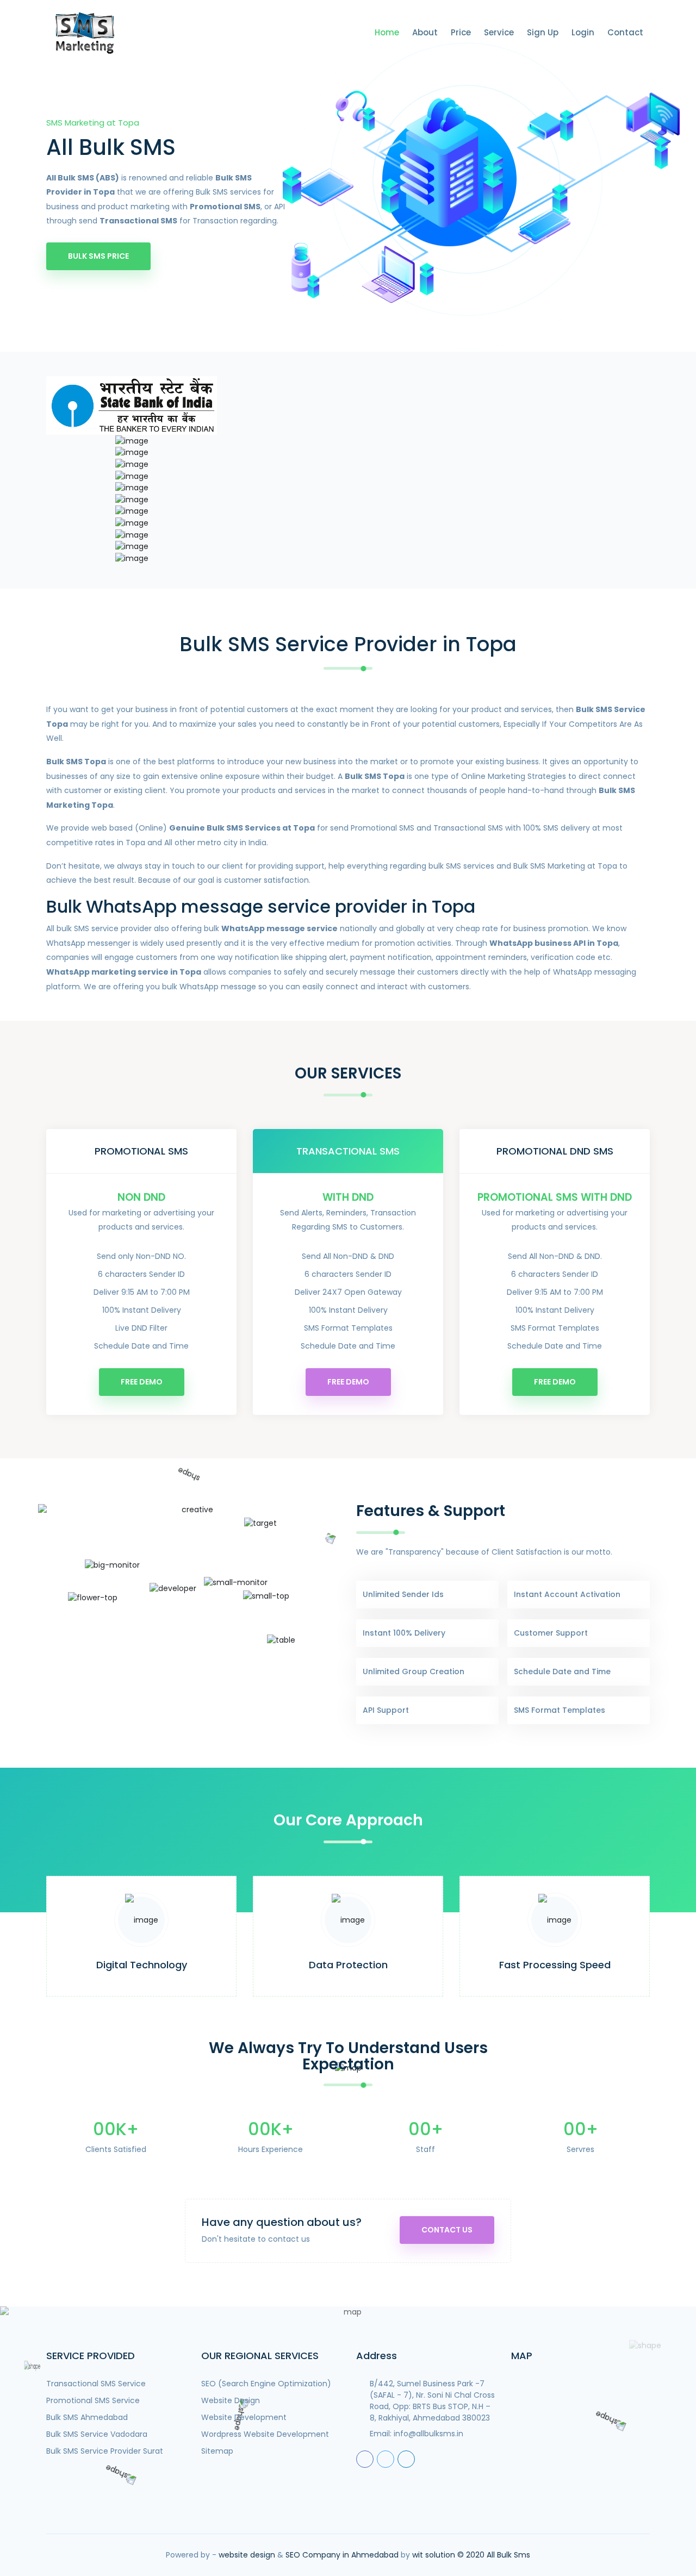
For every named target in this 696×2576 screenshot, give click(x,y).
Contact (625, 32)
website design (247, 2555)
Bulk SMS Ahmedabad (87, 2417)
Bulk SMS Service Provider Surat (105, 2451)
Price (461, 32)
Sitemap (217, 2451)
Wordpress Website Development (265, 2434)
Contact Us (447, 2230)
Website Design (231, 2400)
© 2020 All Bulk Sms (494, 2555)
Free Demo (142, 1382)
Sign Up (543, 32)
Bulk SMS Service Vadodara (97, 2434)
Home (387, 32)
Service (499, 32)
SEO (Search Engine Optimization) (266, 2384)
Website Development (244, 2417)
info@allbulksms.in (428, 2434)
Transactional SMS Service (96, 2384)
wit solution (434, 2555)
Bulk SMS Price (98, 256)
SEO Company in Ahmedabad (342, 2555)
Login (583, 32)
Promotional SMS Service (93, 2400)
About (425, 32)
